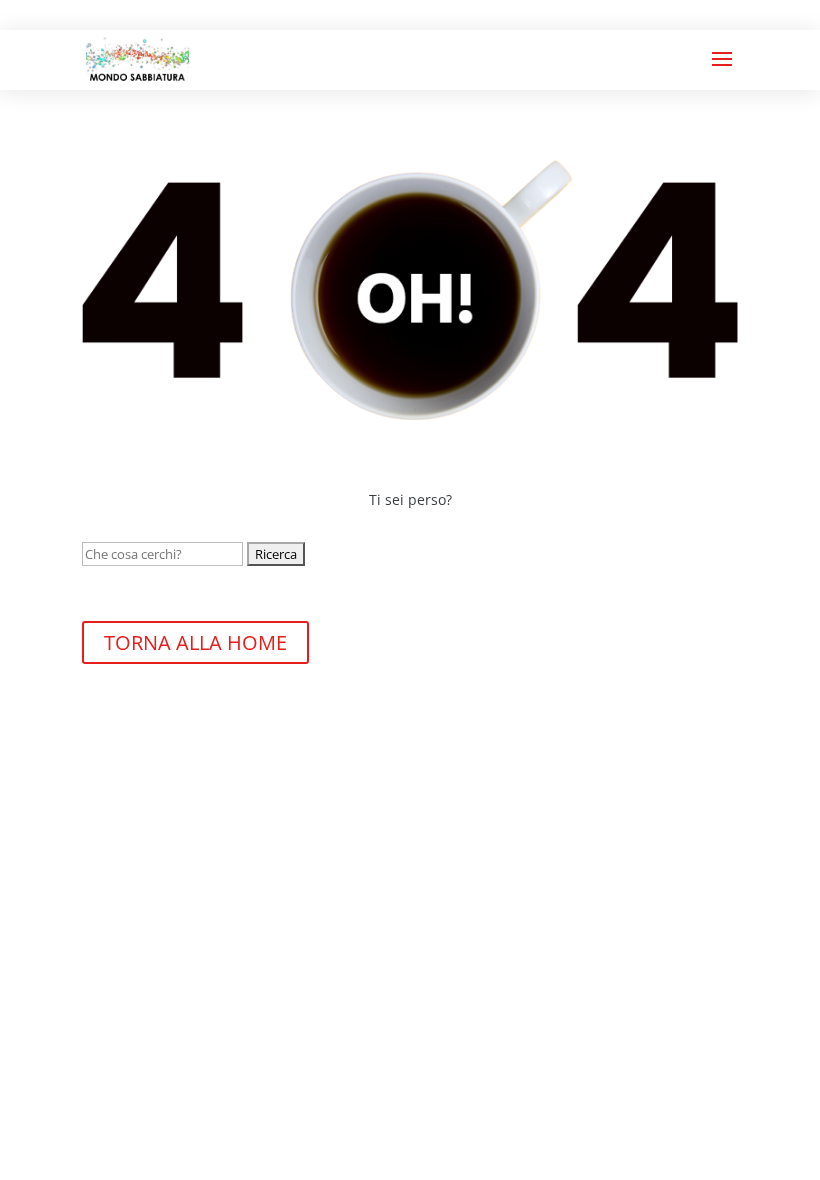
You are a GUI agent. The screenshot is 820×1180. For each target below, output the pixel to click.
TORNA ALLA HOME (195, 642)
